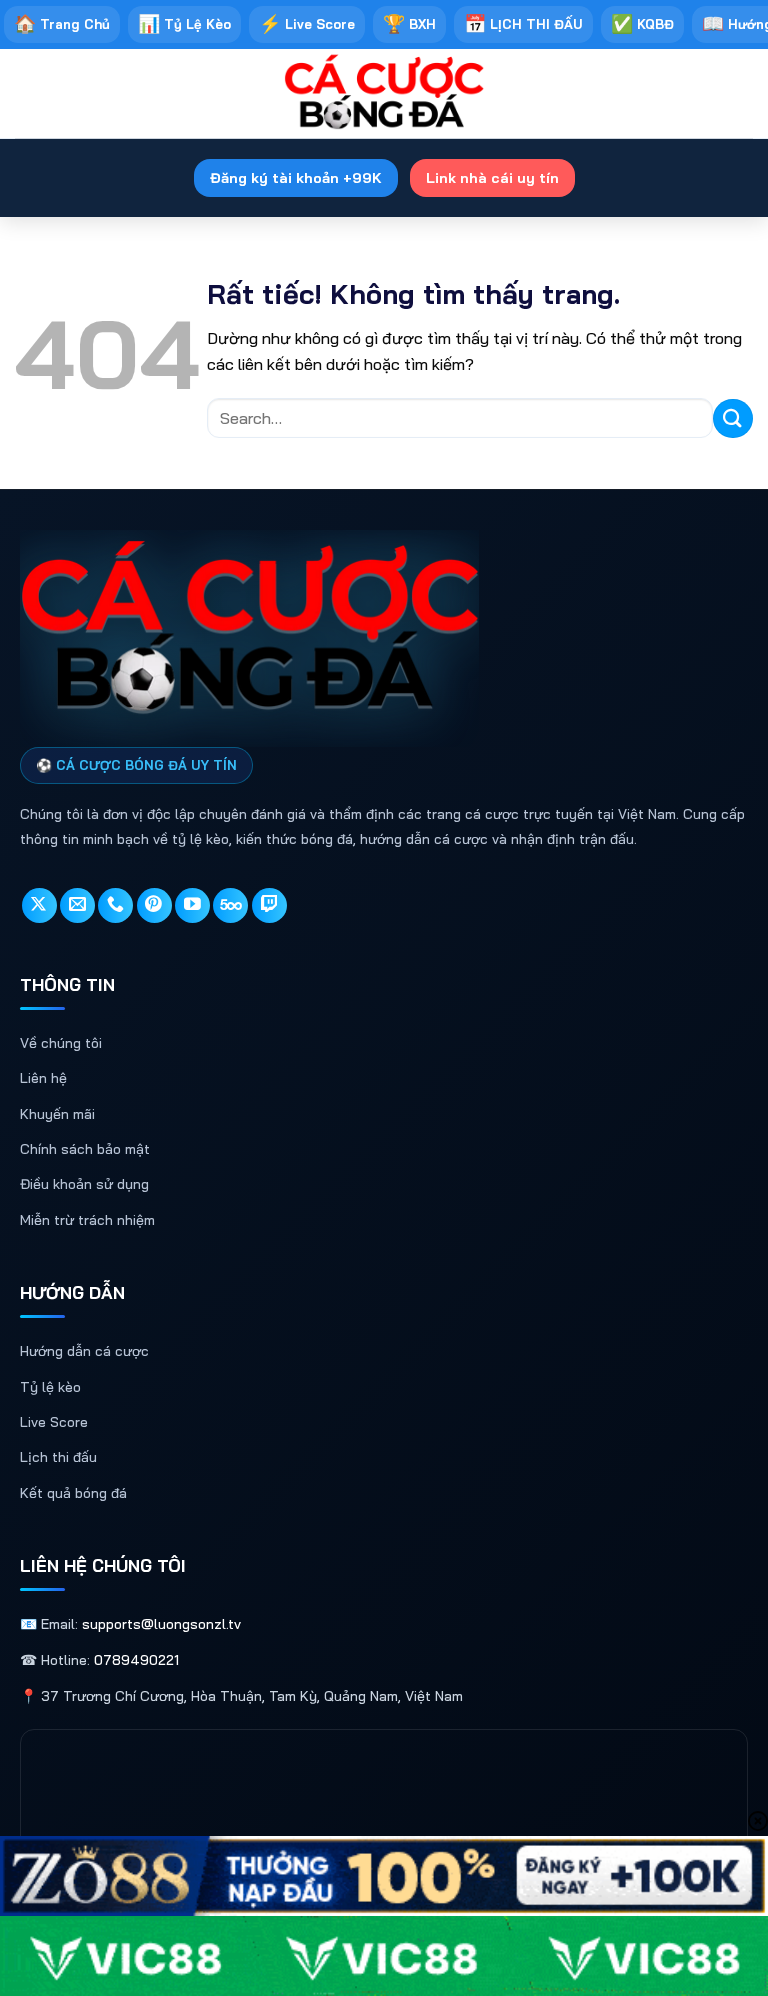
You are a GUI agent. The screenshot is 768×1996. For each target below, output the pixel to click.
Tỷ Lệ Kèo (184, 23)
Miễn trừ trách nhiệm (87, 1220)
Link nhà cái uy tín (492, 178)
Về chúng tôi (61, 1043)
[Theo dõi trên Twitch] (269, 905)
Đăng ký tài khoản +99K (296, 178)
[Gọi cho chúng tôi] (115, 905)
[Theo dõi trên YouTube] (192, 905)
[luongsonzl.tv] (384, 93)
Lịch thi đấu (58, 1457)
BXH (409, 23)
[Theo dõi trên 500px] (230, 905)
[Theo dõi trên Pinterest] (154, 905)
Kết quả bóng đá (73, 1493)
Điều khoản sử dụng (84, 1184)
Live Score (307, 23)
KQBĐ (642, 23)
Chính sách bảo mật (85, 1149)
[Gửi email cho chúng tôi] (77, 905)
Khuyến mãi (57, 1114)
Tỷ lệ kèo (50, 1387)
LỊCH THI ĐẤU (523, 23)
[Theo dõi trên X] (39, 905)
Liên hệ (43, 1078)
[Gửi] (733, 418)
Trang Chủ (62, 23)
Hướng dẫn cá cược (84, 1351)
